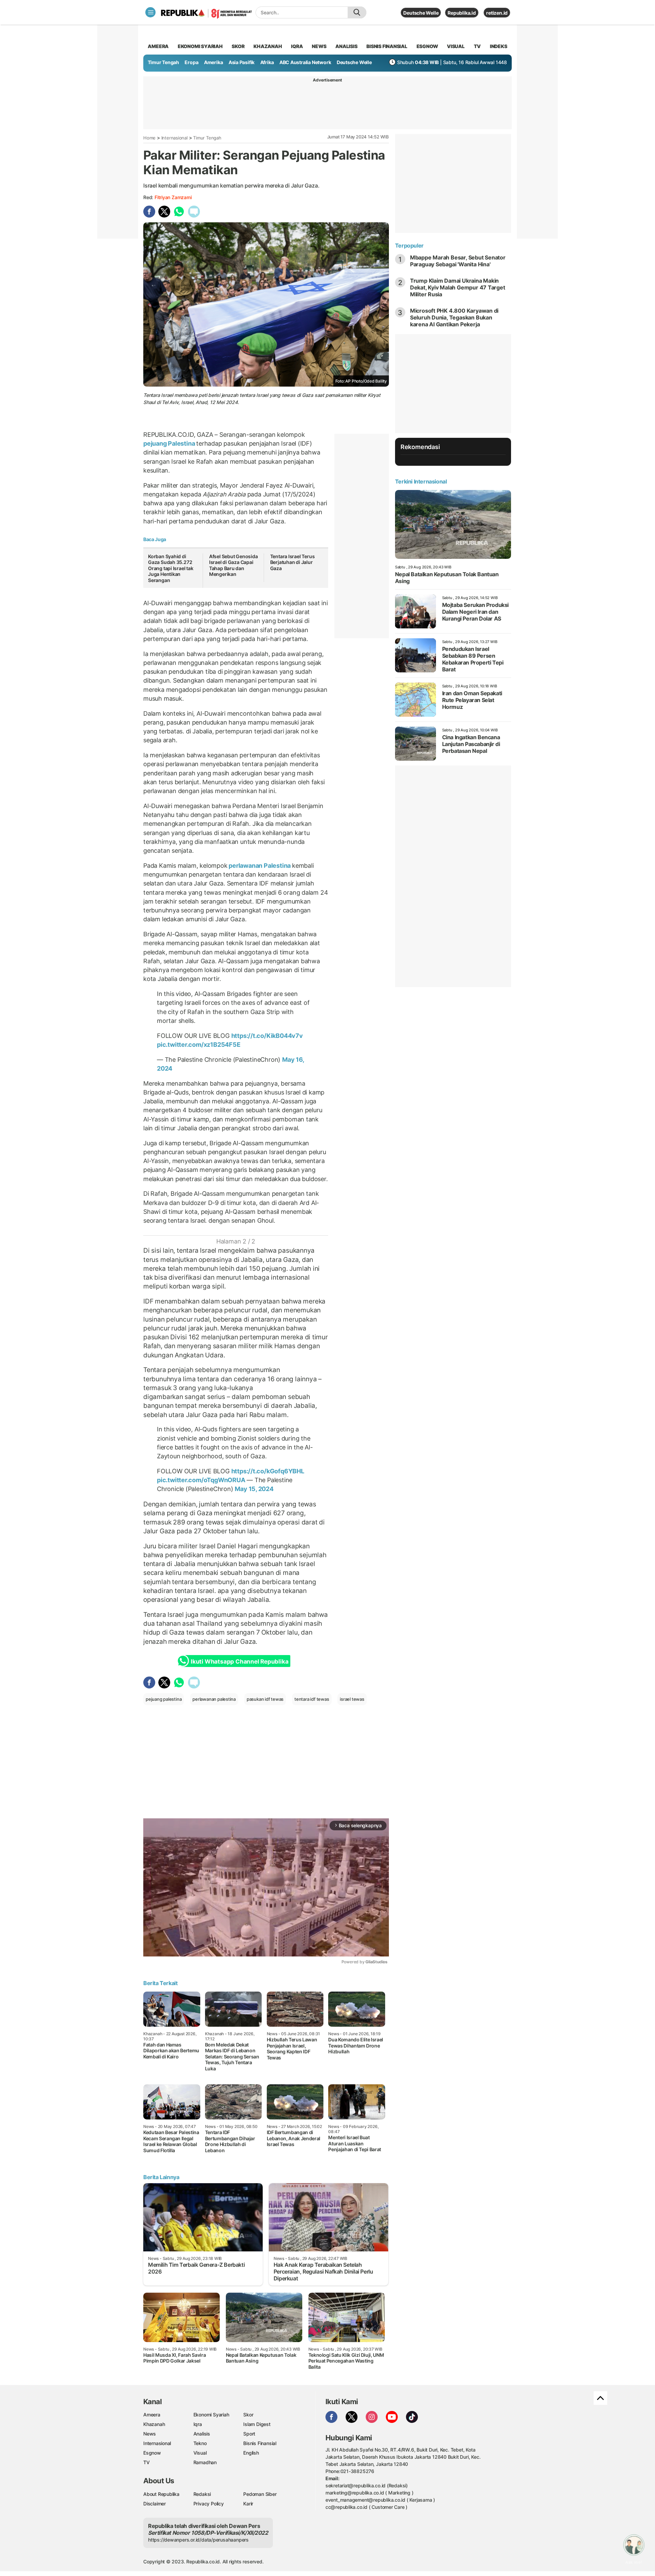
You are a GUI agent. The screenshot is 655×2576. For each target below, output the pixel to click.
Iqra (198, 2424)
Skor (248, 2415)
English (251, 2453)
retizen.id (497, 13)
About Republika (161, 2494)
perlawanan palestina (214, 1699)
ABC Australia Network (305, 62)
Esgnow (152, 2453)
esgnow (427, 46)
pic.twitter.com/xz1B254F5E (199, 1045)
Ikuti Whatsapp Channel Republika (239, 1662)
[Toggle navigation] (150, 12)
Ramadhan (205, 2462)
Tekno (200, 2443)
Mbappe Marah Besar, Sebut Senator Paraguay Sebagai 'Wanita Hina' (458, 261)
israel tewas (352, 1699)
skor (238, 46)
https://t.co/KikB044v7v (267, 1036)
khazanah (268, 46)
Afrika (267, 62)
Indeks (499, 46)
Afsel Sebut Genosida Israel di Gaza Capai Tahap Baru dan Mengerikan (234, 565)
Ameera (152, 2415)
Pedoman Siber (260, 2494)
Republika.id (462, 13)
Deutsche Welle (421, 13)
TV (477, 46)
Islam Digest (257, 2424)
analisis (346, 46)
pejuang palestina (164, 1699)
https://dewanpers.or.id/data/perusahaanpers (198, 2540)
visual (456, 46)
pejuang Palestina (170, 443)
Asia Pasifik (242, 62)
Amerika (214, 62)
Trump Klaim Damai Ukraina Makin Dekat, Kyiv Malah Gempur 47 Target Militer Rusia (458, 287)
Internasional (174, 138)
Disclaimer (155, 2504)
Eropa (191, 62)
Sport (249, 2434)
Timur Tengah (163, 62)
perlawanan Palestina (260, 866)
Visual (200, 2453)
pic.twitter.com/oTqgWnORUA (201, 1480)
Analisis (202, 2434)
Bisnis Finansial (387, 46)
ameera (158, 46)
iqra (297, 46)
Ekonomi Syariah (200, 46)
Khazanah (154, 2424)
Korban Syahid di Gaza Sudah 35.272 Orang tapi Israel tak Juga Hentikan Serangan (171, 568)
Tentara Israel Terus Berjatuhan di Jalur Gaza (293, 562)
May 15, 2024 (254, 1489)
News (150, 2434)
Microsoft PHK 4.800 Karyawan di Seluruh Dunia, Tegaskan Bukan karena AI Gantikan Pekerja (454, 317)
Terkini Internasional (421, 481)
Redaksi (202, 2494)
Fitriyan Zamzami (173, 197)
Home (149, 138)
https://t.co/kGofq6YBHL (268, 1471)
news (319, 46)
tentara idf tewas (312, 1699)
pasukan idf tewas (265, 1699)
